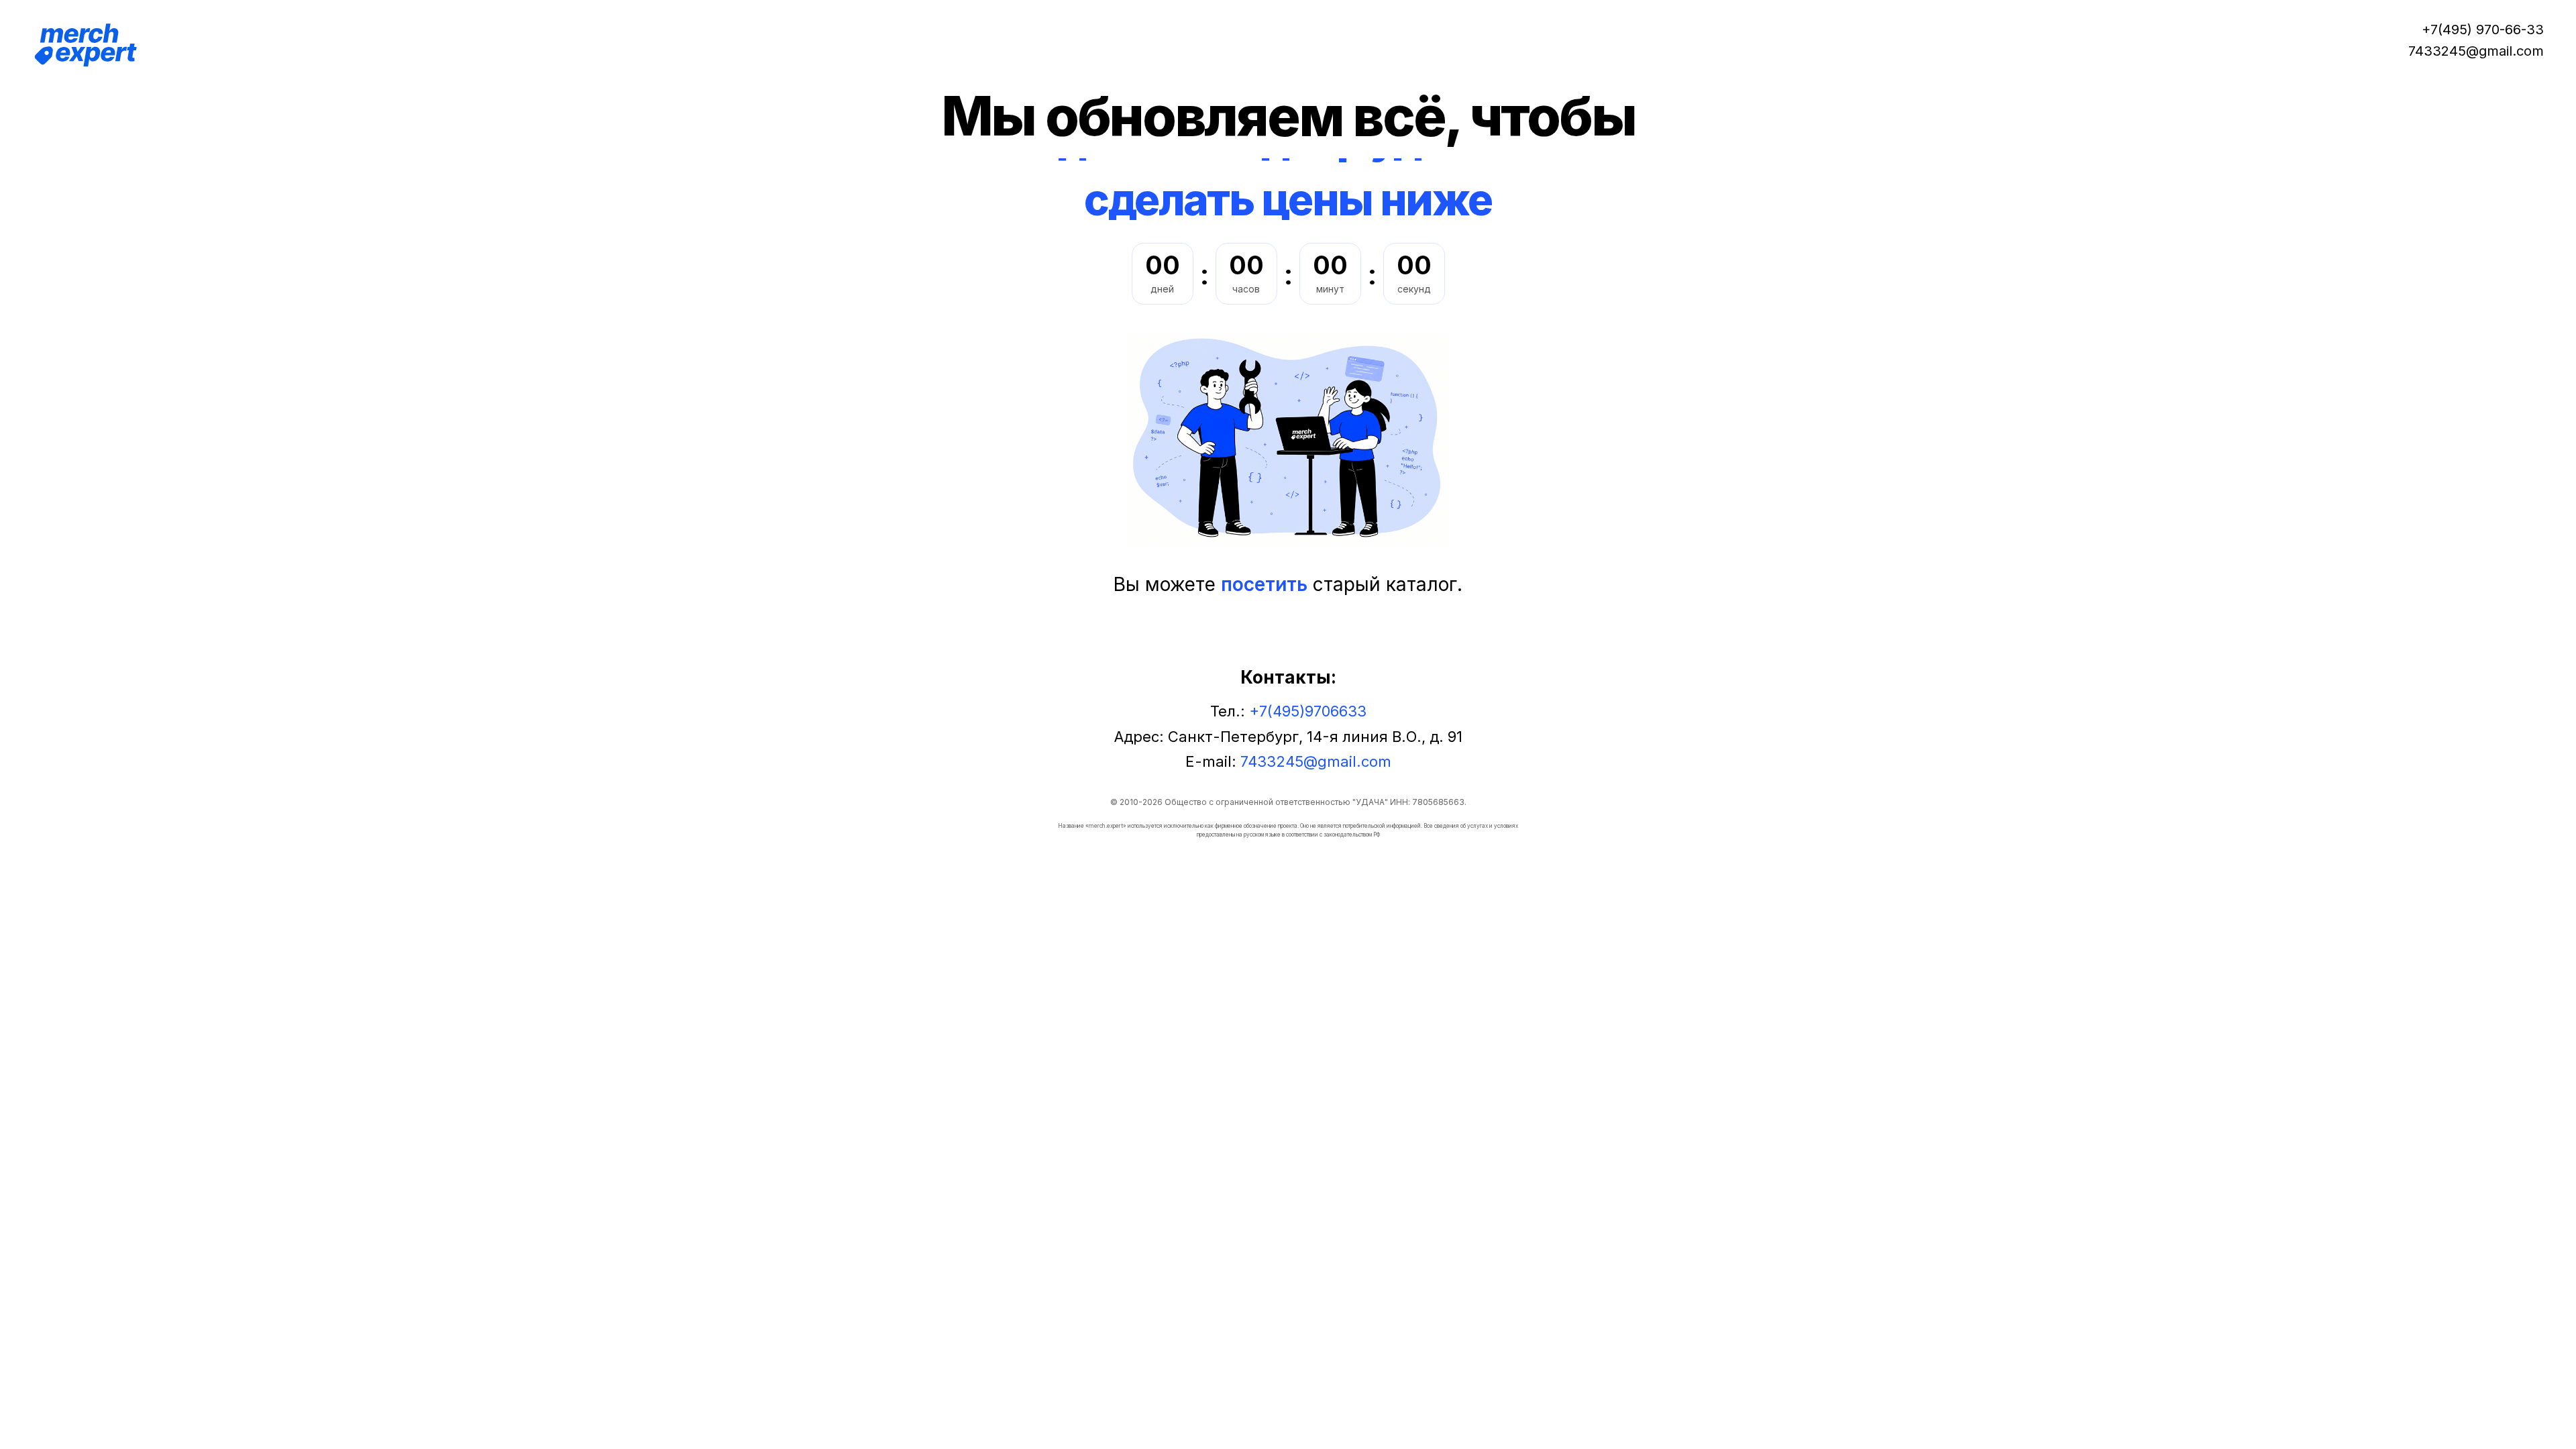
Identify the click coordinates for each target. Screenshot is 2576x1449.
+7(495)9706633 (1308, 711)
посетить (1264, 584)
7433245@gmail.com (2476, 51)
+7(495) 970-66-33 (2483, 30)
